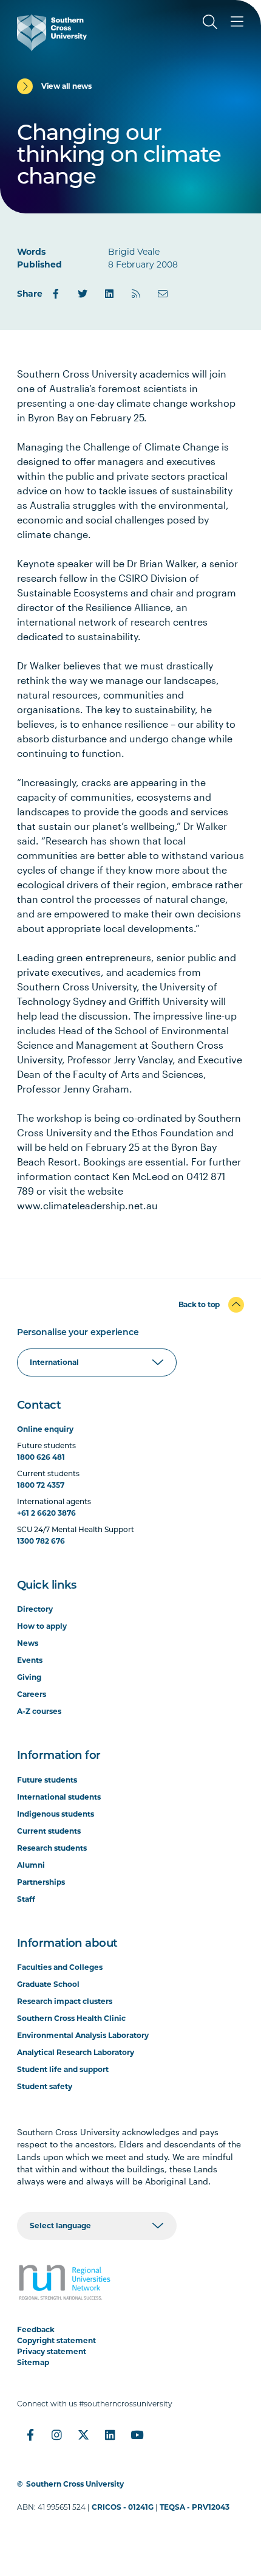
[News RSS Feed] (136, 294)
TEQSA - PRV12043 (195, 2507)
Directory (35, 1609)
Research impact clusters (65, 2001)
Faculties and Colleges (60, 1967)
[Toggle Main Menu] (237, 22)
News (28, 1643)
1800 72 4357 (41, 1485)
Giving (29, 1677)
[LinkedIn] (109, 294)
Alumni (31, 1865)
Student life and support (63, 2069)
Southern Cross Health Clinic (71, 2018)
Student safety (45, 2086)
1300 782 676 (41, 1541)
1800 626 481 (41, 1457)
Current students (49, 1831)
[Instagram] (57, 2435)
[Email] (163, 294)
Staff (26, 1899)
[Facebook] (56, 294)
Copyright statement (56, 2340)
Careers (32, 1694)
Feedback (36, 2329)
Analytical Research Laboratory (76, 2052)
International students (59, 1797)
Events (30, 1660)
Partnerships (41, 1882)
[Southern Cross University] (52, 33)
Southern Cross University (75, 2484)
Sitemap (33, 2362)
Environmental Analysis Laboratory (83, 2035)
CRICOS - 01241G (123, 2507)
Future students (47, 1780)
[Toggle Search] (210, 22)
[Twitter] (83, 294)
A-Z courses (39, 1711)
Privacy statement (52, 2351)
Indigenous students (56, 1814)
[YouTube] (137, 2435)
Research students (52, 1848)
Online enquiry (45, 1429)
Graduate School (48, 1984)
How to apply (42, 1626)
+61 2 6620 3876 (46, 1513)
